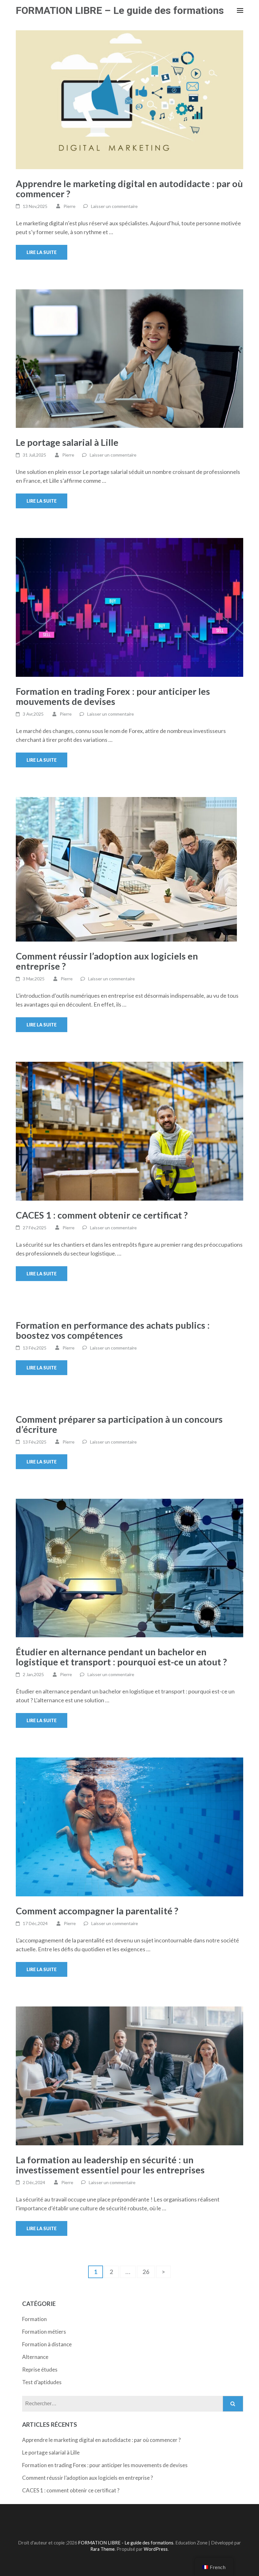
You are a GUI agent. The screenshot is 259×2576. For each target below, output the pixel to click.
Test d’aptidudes (42, 2382)
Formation (34, 2319)
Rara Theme (102, 2549)
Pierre (69, 206)
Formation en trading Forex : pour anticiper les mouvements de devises (113, 696)
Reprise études (40, 2369)
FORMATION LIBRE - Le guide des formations (126, 2543)
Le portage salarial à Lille (67, 442)
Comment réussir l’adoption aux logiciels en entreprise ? (107, 961)
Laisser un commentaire (114, 206)
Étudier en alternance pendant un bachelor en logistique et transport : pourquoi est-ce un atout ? (121, 1657)
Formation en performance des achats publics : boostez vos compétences (113, 1330)
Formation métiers (44, 2332)
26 (149, 2272)
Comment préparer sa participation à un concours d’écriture (119, 1424)
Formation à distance (47, 2344)
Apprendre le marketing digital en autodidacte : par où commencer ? (129, 189)
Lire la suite (42, 252)
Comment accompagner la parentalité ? (97, 1911)
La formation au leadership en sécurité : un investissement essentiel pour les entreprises (110, 2165)
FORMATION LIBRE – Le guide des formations (120, 10)
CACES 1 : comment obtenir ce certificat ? (102, 1215)
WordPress (156, 2549)
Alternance (35, 2357)
